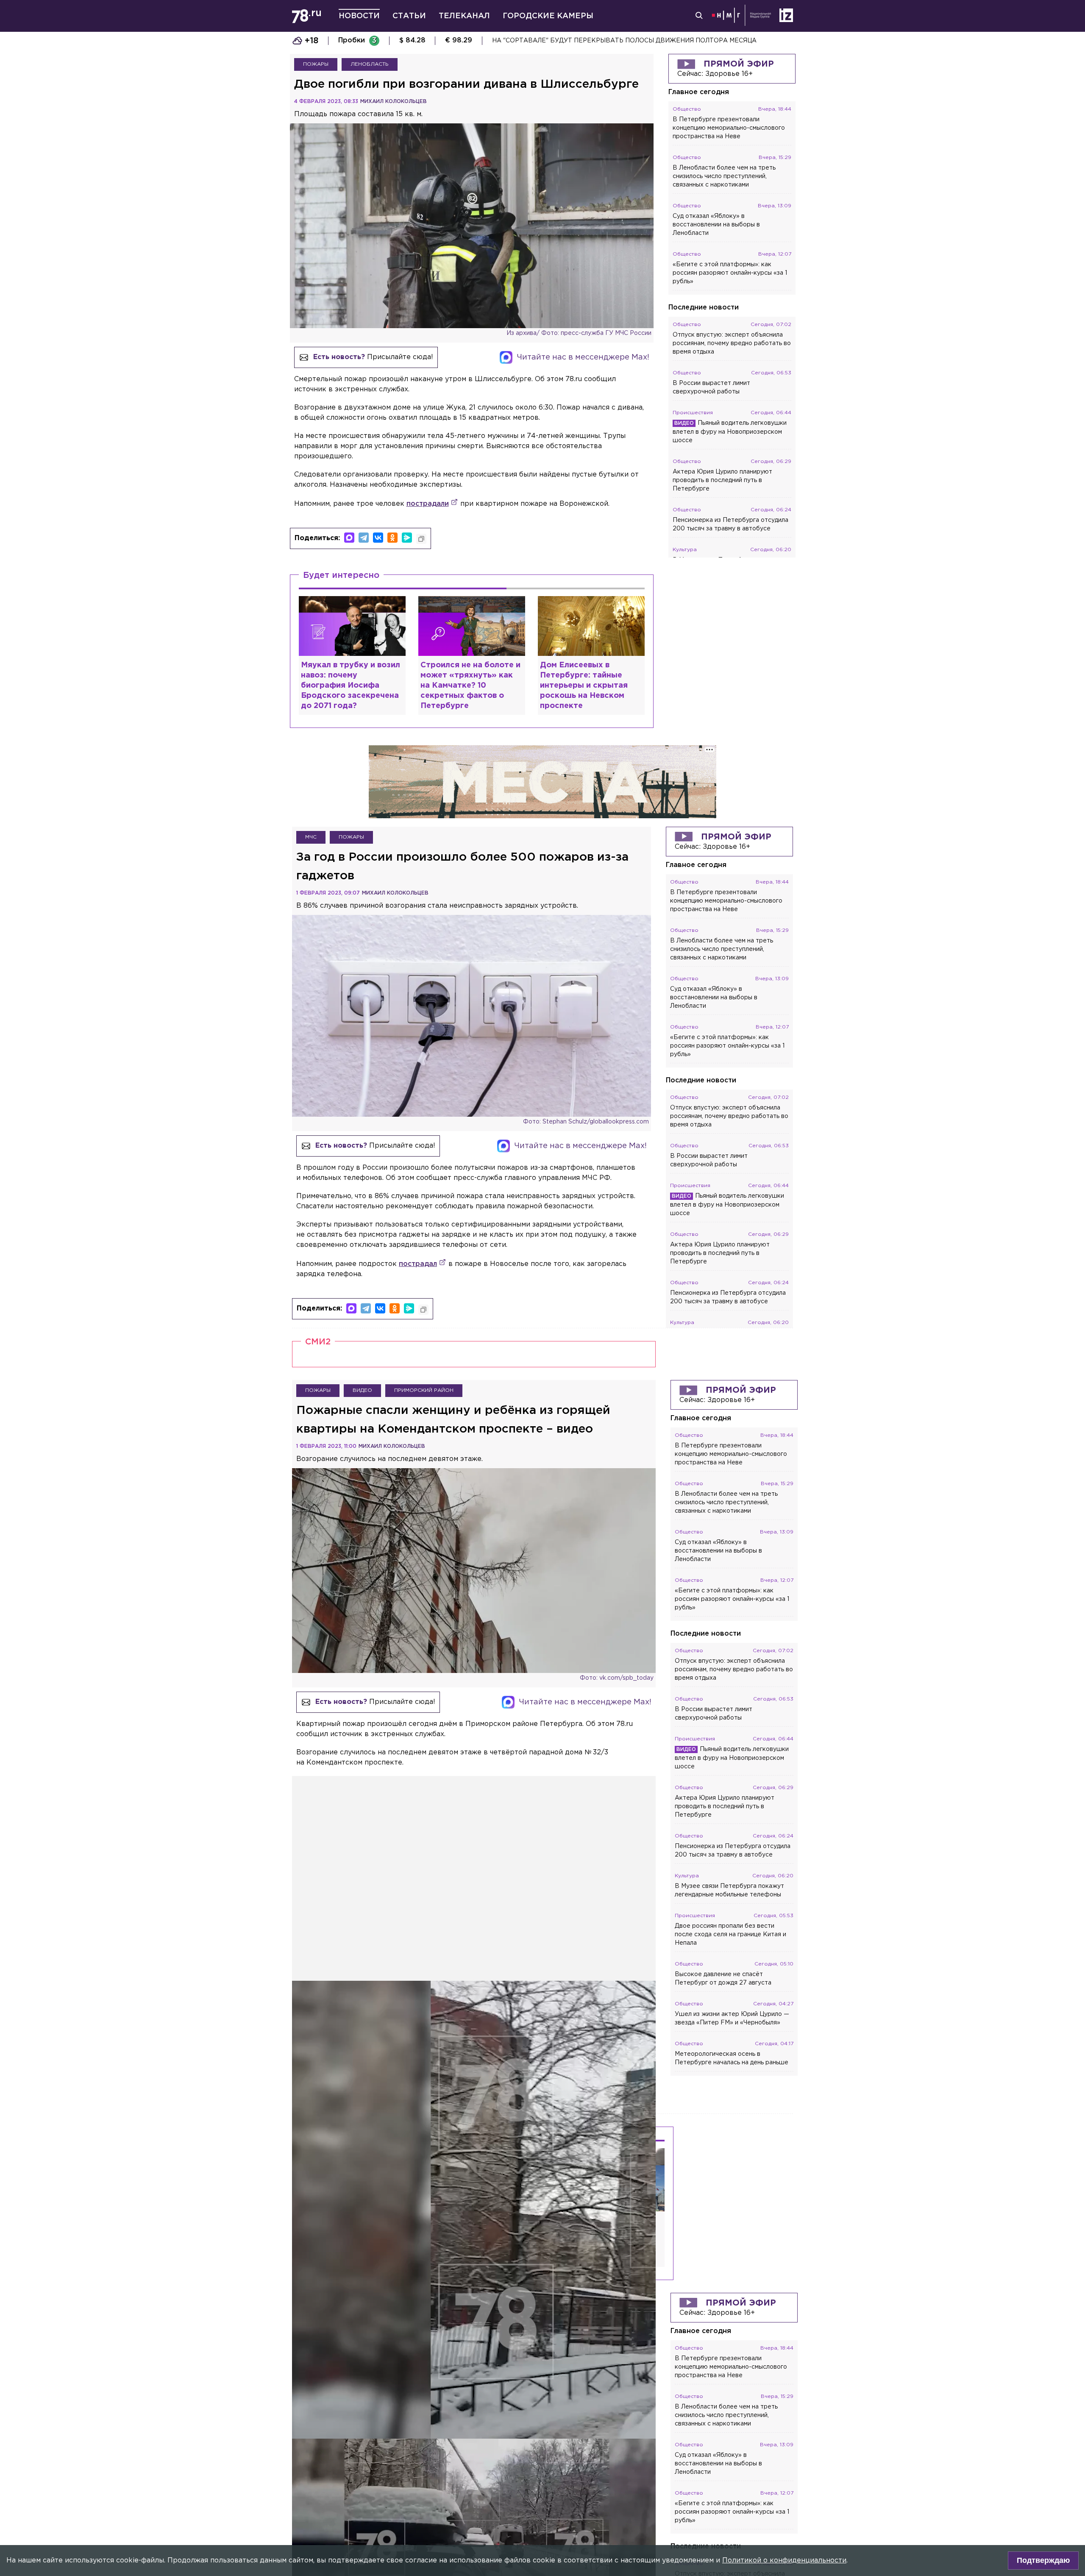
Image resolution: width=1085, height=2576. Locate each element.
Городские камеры (548, 16)
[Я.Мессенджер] (407, 538)
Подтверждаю (1043, 2560)
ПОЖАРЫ (316, 64)
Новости (359, 16)
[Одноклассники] (392, 538)
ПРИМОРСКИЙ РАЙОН (424, 1390)
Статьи (409, 16)
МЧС (311, 837)
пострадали (428, 504)
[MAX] (349, 538)
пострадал (418, 1264)
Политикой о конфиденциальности (784, 2561)
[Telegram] (364, 538)
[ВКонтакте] (378, 538)
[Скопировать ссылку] (421, 539)
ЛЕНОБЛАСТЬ (370, 64)
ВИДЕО (362, 1390)
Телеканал (464, 16)
